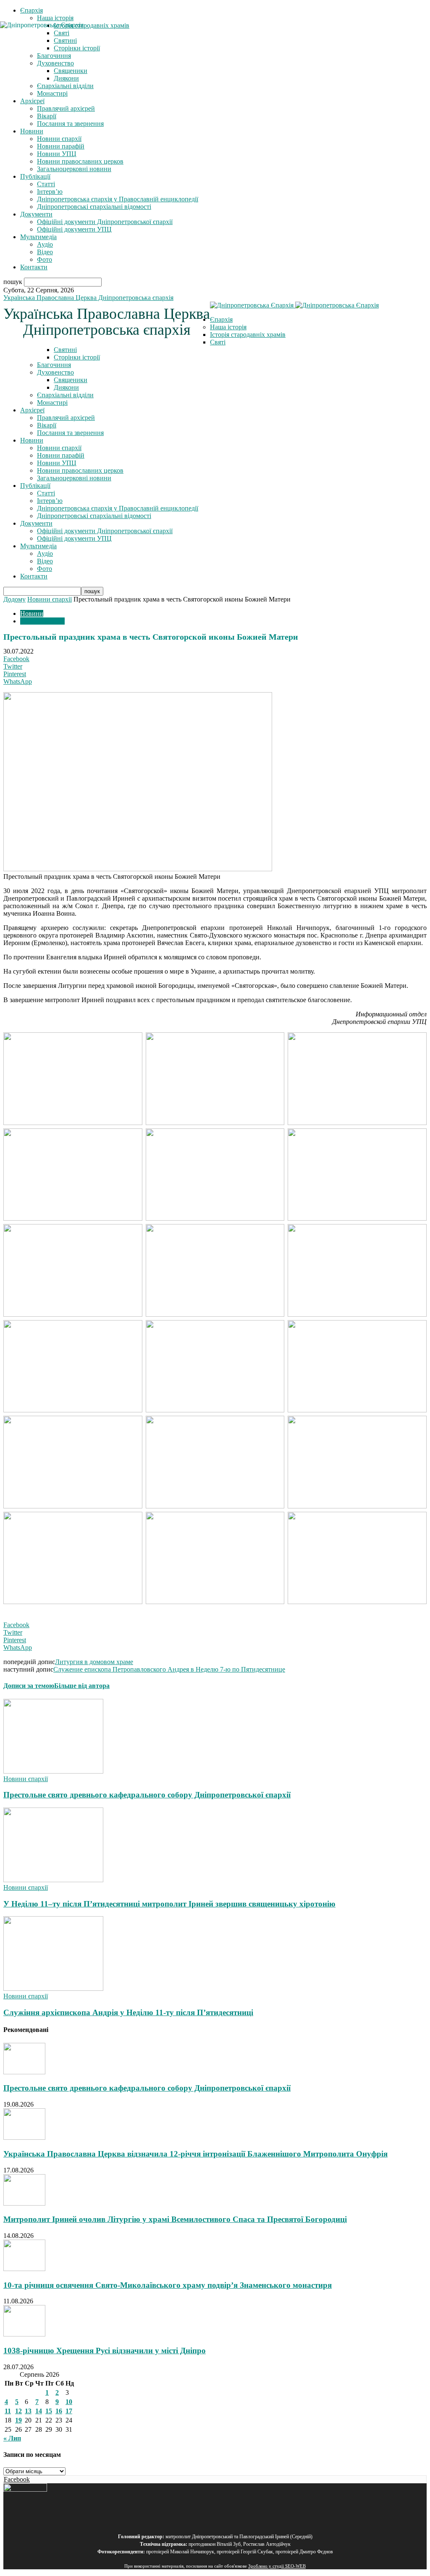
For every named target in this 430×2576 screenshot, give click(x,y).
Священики (71, 71)
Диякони (66, 78)
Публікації (35, 176)
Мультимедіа (38, 237)
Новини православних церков (80, 161)
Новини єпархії (59, 139)
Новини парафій (61, 146)
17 (69, 2411)
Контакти (34, 267)
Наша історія (55, 18)
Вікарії (47, 116)
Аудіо (45, 244)
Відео (45, 252)
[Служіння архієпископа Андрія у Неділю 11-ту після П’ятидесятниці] (53, 1989)
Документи (36, 214)
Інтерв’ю (50, 191)
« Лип (12, 2438)
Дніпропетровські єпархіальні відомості (94, 207)
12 (18, 2411)
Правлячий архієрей (66, 108)
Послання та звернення (70, 124)
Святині (65, 350)
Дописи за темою (29, 1686)
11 (8, 2411)
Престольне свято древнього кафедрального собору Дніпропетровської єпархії (147, 1795)
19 (18, 2420)
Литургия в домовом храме (94, 1662)
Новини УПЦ (57, 154)
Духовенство (55, 63)
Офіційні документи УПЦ (74, 229)
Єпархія (31, 10)
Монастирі (52, 93)
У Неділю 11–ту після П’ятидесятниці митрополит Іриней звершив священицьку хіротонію (169, 1904)
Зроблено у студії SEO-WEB (277, 2566)
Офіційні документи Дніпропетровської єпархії (105, 222)
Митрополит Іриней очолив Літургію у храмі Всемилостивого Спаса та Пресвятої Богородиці (175, 2219)
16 (59, 2411)
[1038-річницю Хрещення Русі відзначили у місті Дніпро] (24, 2334)
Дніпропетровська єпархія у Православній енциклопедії (118, 199)
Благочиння (54, 365)
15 (49, 2411)
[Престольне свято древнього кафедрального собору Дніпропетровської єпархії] (53, 1771)
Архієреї (32, 101)
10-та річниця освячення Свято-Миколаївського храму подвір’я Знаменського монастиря (168, 2285)
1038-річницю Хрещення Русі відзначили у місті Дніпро (105, 2351)
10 (69, 2402)
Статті (46, 184)
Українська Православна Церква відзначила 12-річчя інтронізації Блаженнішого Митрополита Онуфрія (195, 2154)
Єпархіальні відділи (65, 86)
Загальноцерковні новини (74, 169)
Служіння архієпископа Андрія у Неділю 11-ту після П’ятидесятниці (128, 2012)
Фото (45, 259)
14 (39, 2411)
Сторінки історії (77, 357)
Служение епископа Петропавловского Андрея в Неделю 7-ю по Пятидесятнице (169, 1669)
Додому (14, 599)
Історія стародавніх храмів (248, 335)
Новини (32, 131)
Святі (218, 342)
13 (28, 2411)
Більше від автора (82, 1686)
